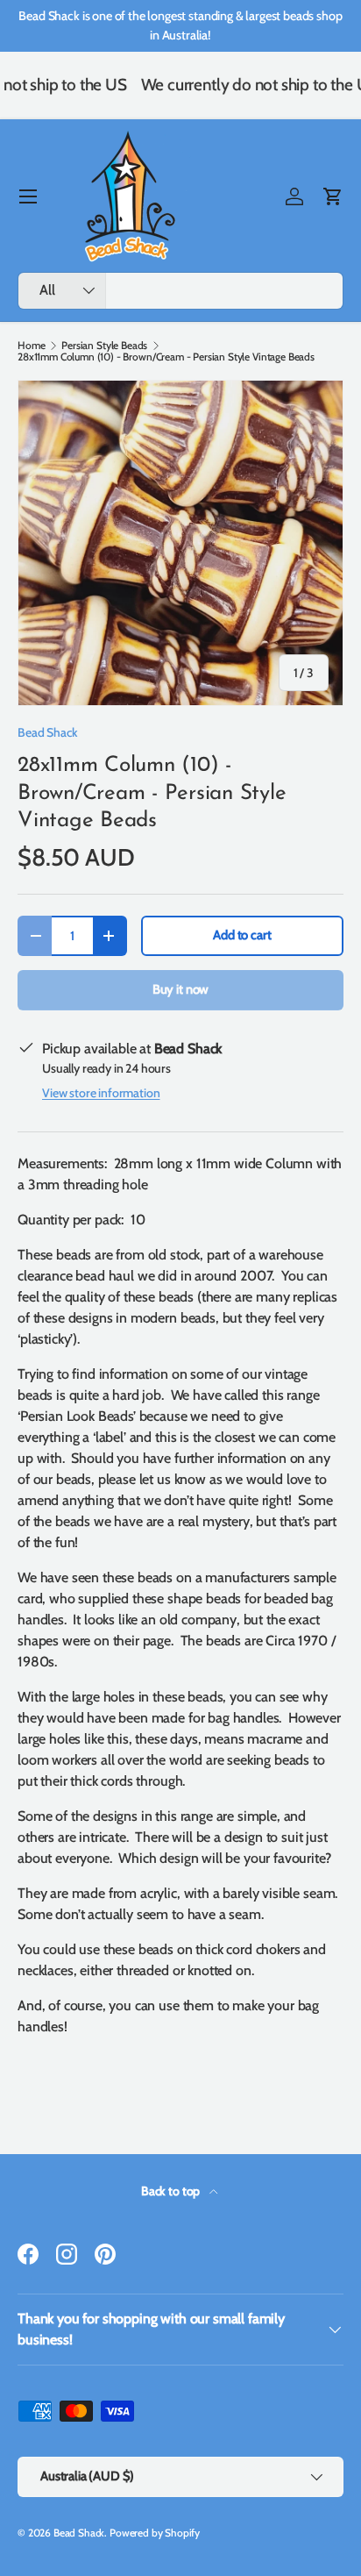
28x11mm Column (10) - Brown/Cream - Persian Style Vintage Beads (166, 357)
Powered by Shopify (155, 2533)
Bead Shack (47, 732)
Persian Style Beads (104, 346)
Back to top (172, 2191)
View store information (101, 1093)
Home (31, 346)
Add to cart (242, 935)
